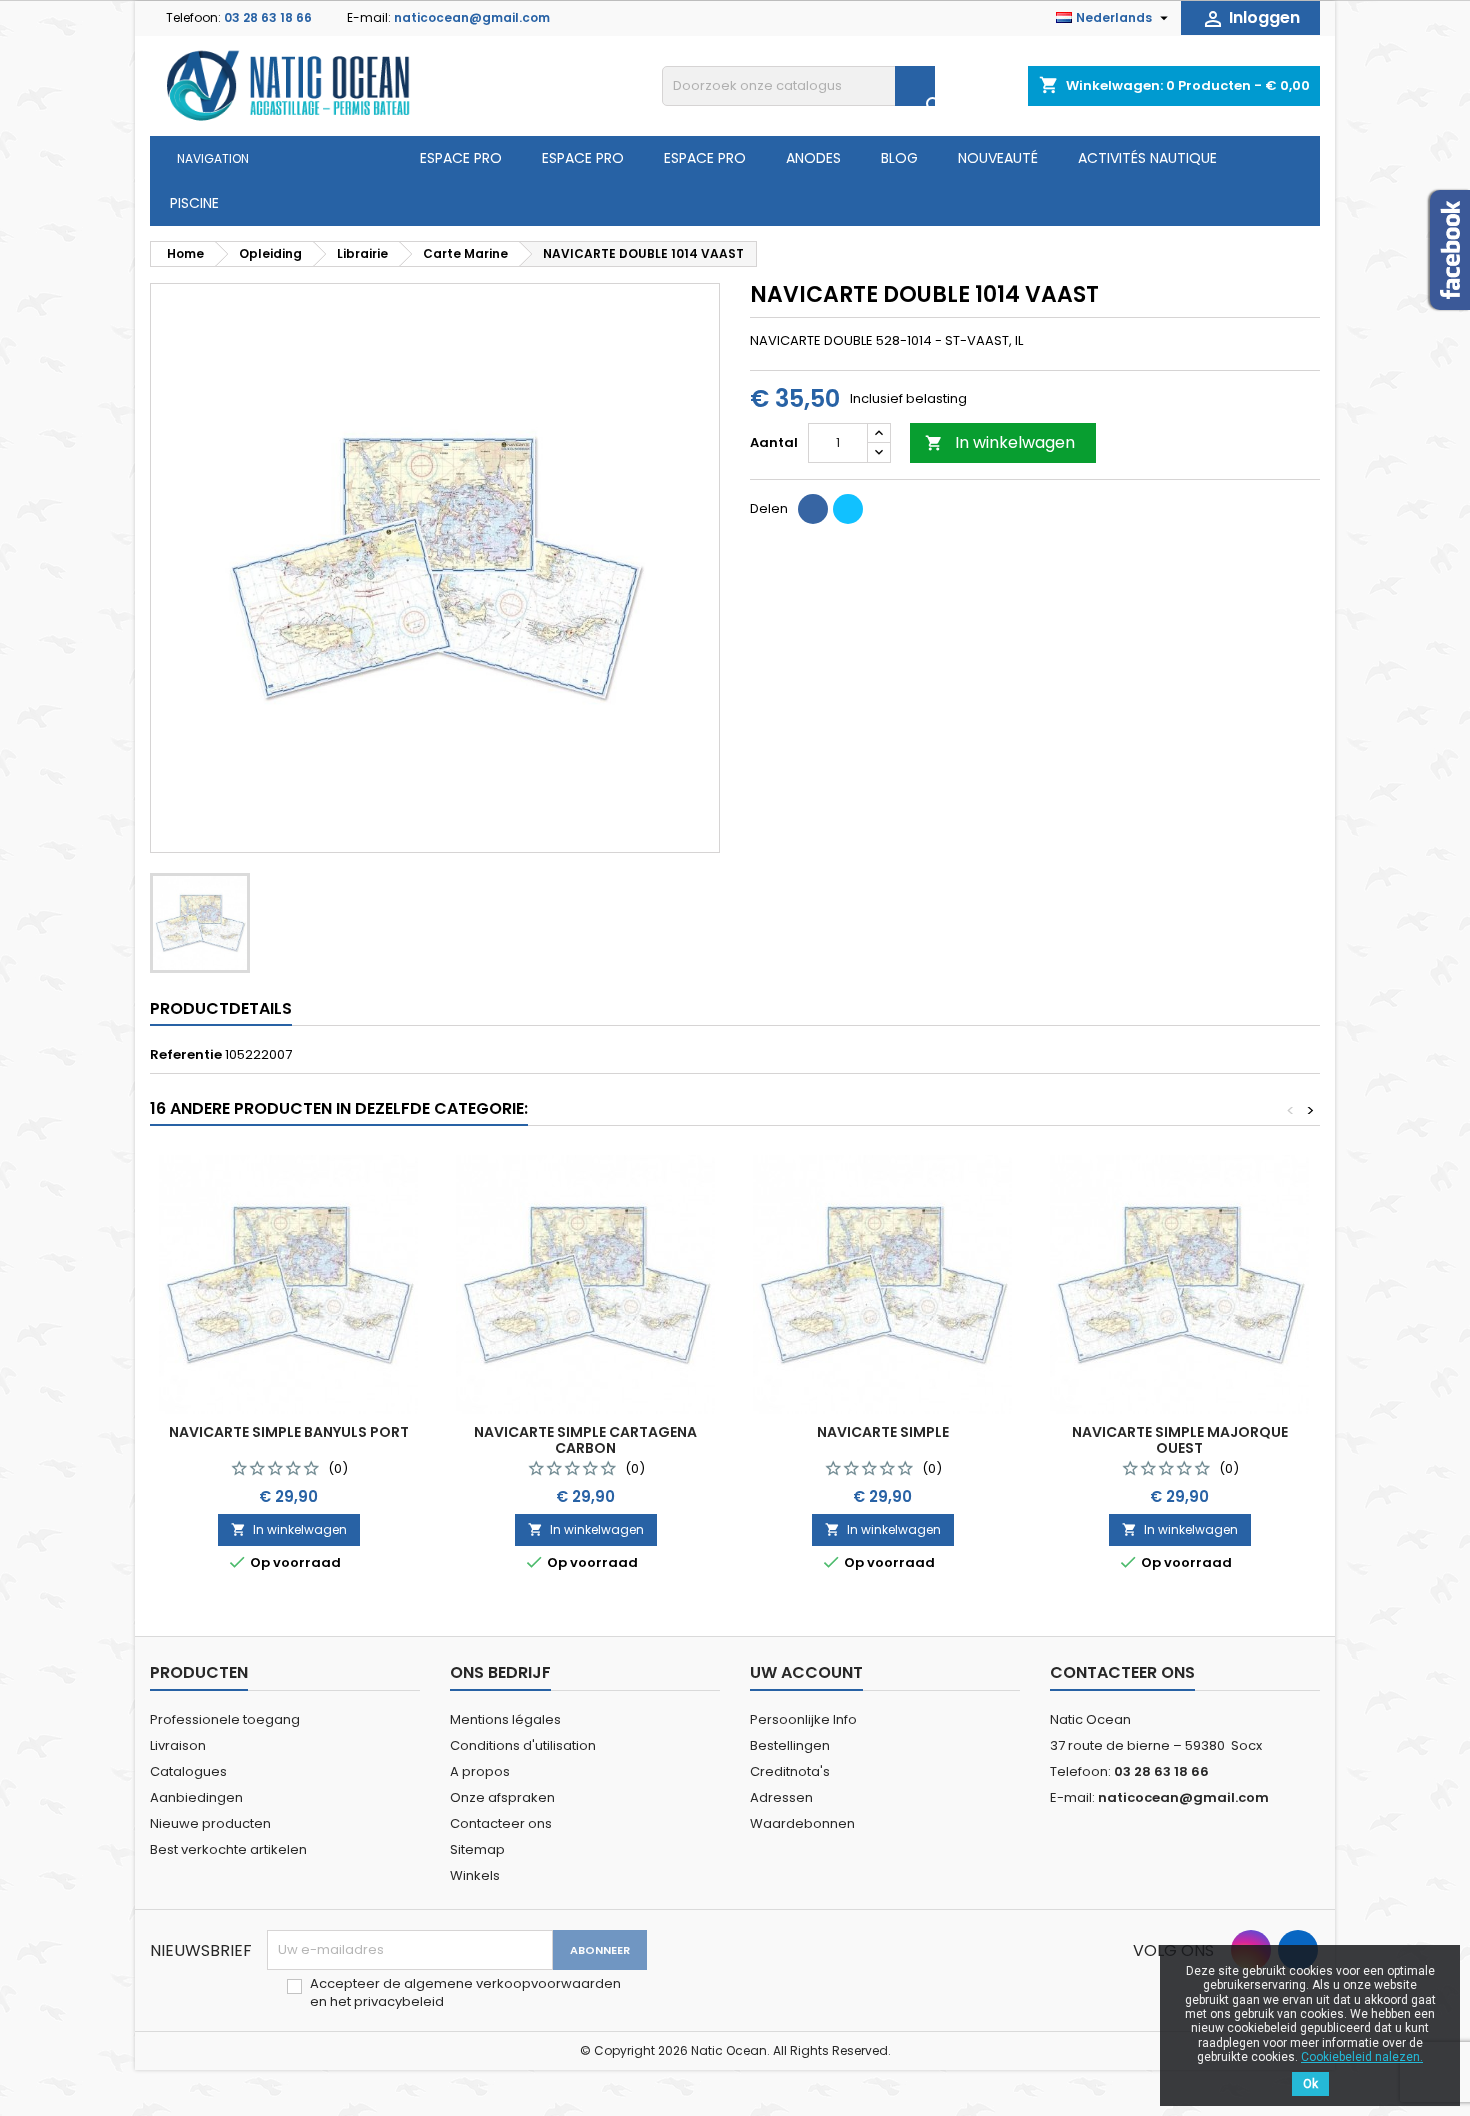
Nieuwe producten (210, 1823)
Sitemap (477, 1849)
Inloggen (1250, 18)
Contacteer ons (501, 1823)
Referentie (186, 1055)
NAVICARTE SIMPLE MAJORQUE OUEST (1180, 1440)
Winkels (475, 1875)
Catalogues (188, 1771)
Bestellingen (790, 1745)
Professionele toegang (225, 1719)
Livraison (178, 1745)
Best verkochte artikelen (228, 1849)
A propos (480, 1771)
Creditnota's (790, 1771)
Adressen (781, 1797)
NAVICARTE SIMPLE (883, 1432)
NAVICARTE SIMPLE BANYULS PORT (289, 1432)
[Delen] (813, 509)
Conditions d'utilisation (523, 1745)
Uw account (806, 1672)
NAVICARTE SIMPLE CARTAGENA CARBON (585, 1440)
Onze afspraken (502, 1797)
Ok (1310, 2084)
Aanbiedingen (196, 1797)
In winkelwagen (1000, 442)
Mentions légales (505, 1719)
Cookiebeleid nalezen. (1362, 2057)
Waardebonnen (802, 1823)
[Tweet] (848, 509)
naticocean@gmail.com (472, 17)
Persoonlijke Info (803, 1719)
